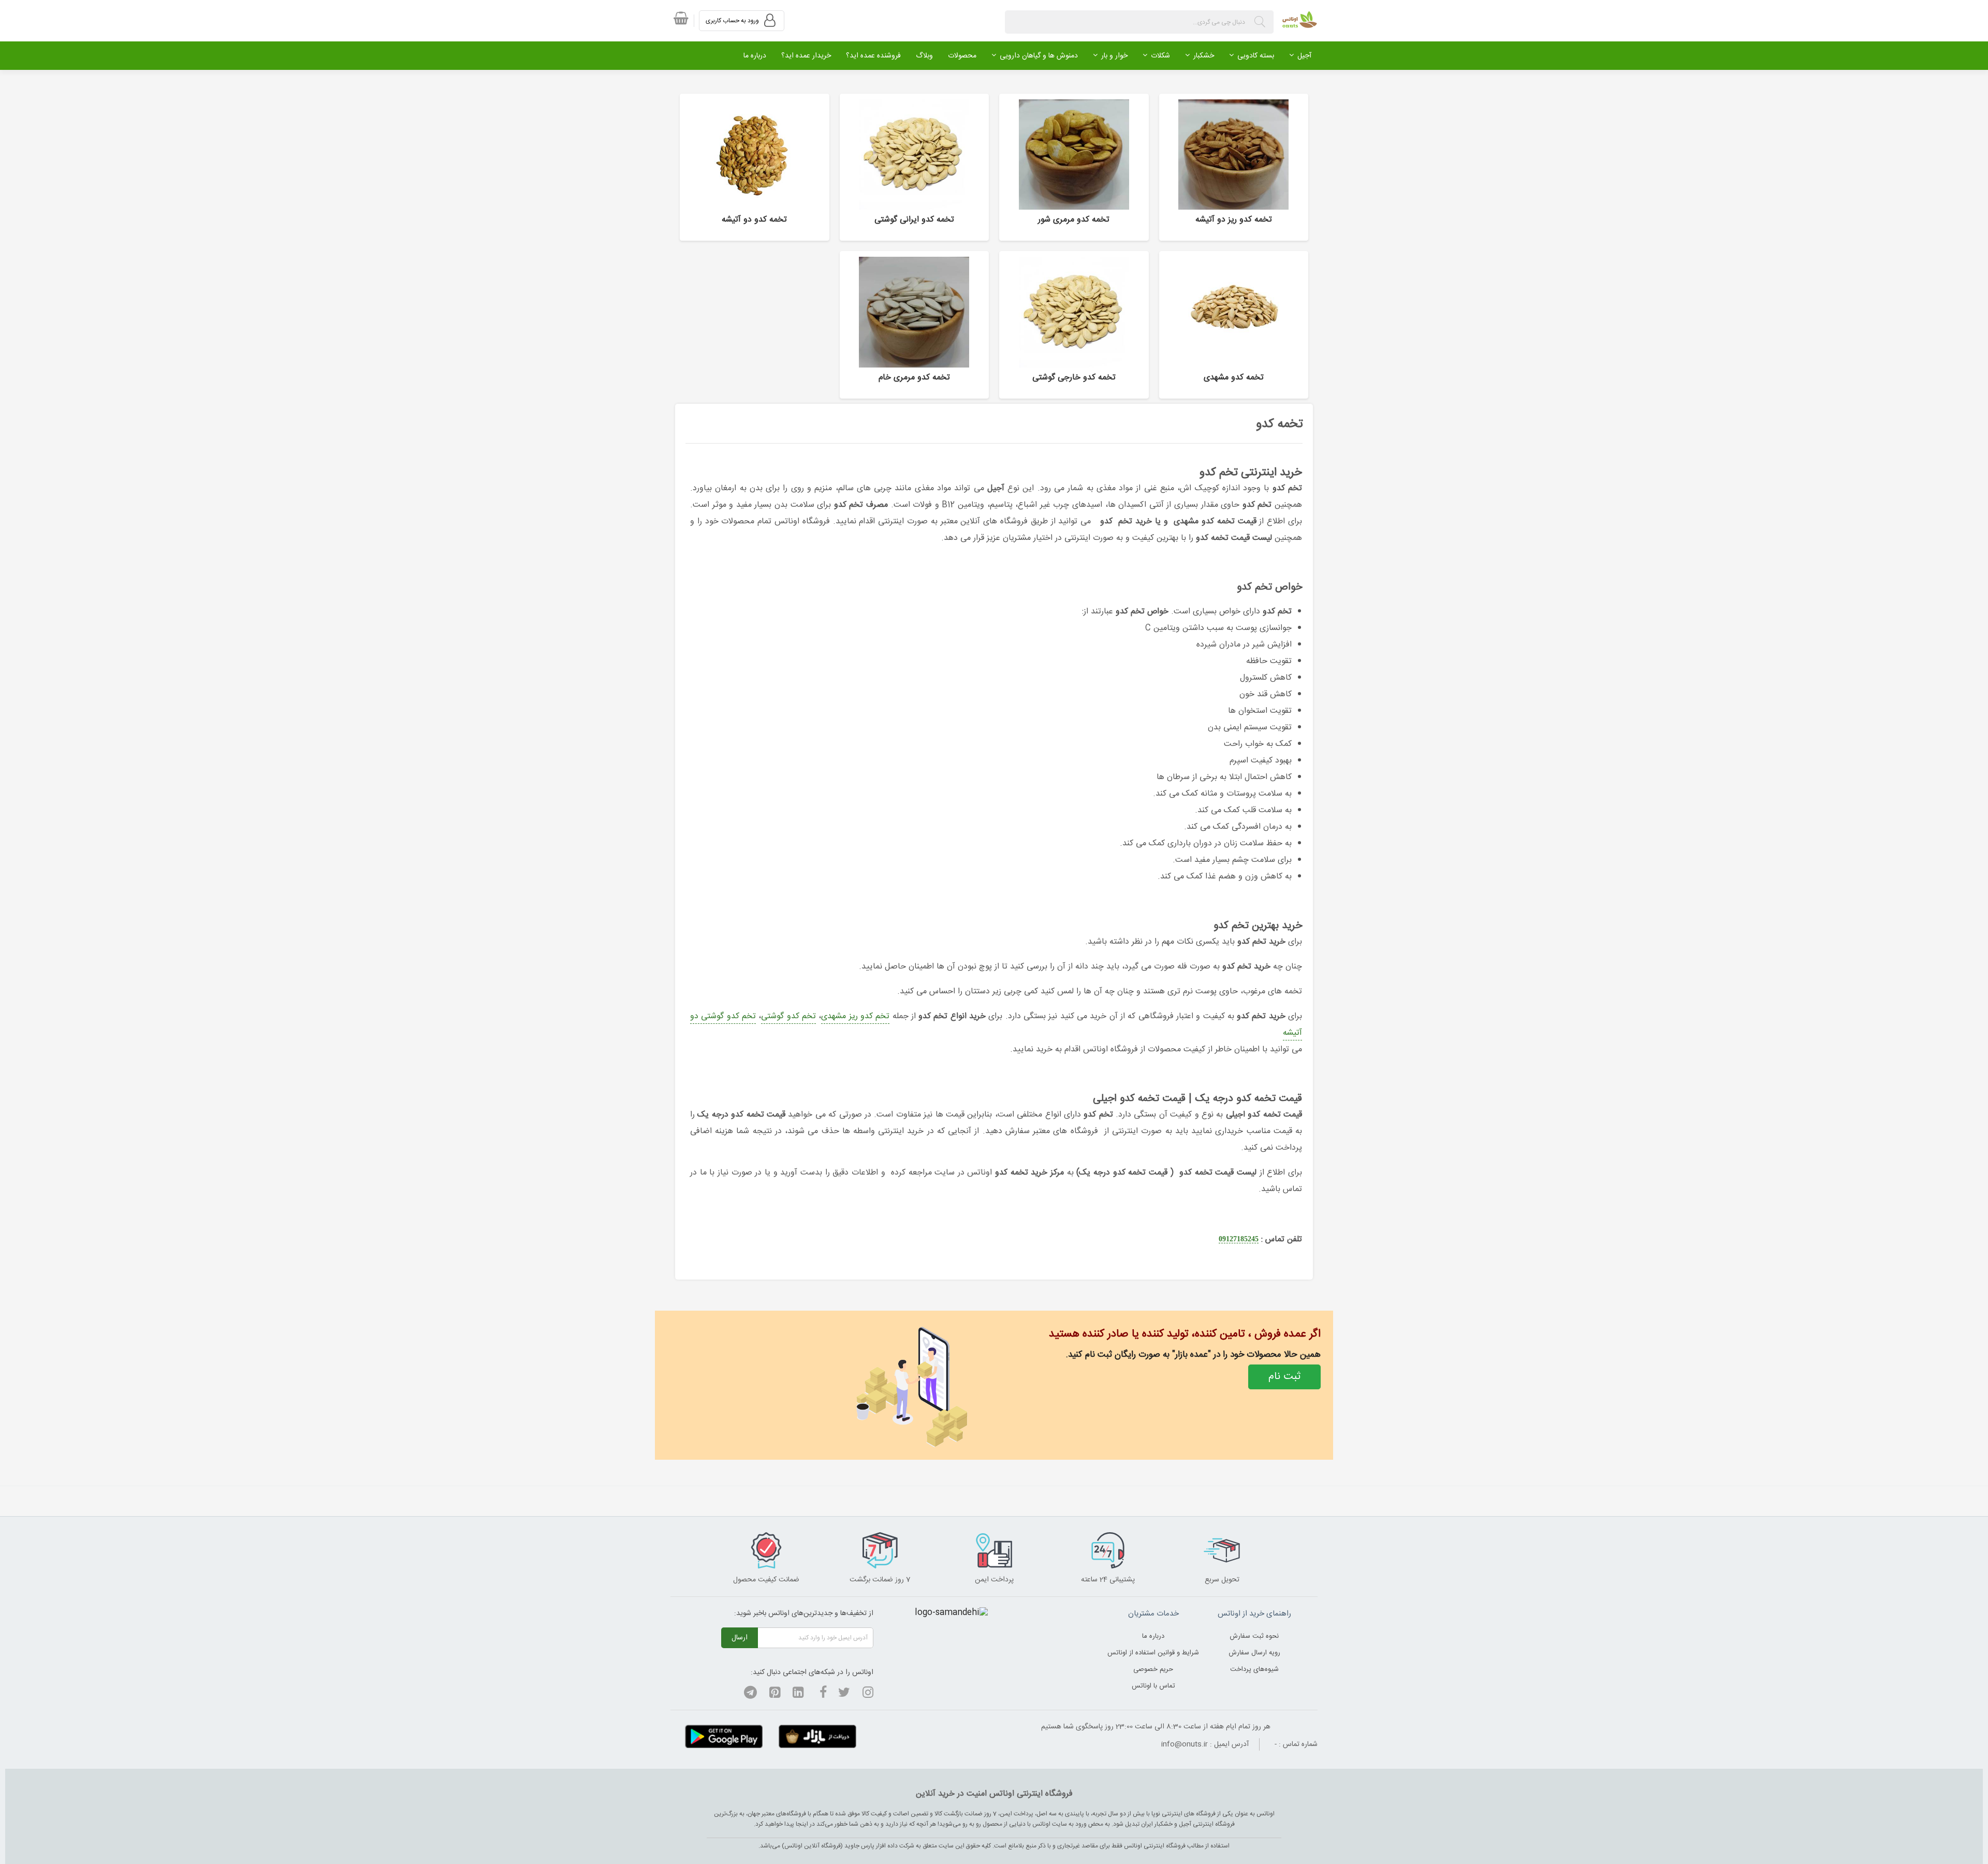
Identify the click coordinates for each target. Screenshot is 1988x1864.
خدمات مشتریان (1153, 1614)
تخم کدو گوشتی (788, 1016)
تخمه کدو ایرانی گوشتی (914, 220)
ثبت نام (1284, 1377)
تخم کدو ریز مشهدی (855, 1016)
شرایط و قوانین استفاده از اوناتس (1153, 1653)
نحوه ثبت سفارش (1254, 1636)
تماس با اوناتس (1153, 1686)
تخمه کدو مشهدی (1234, 378)
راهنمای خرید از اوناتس (1254, 1614)
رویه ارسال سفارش (1254, 1653)
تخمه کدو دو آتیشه (754, 220)
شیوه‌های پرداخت (1254, 1669)
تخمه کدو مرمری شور (1074, 220)
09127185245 (1239, 1239)
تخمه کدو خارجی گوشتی (1074, 378)
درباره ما (1153, 1636)
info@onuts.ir (1185, 1744)
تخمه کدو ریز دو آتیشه (1234, 220)
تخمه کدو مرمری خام (914, 378)
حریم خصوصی (1153, 1669)
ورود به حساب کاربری (733, 21)
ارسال (740, 1638)
